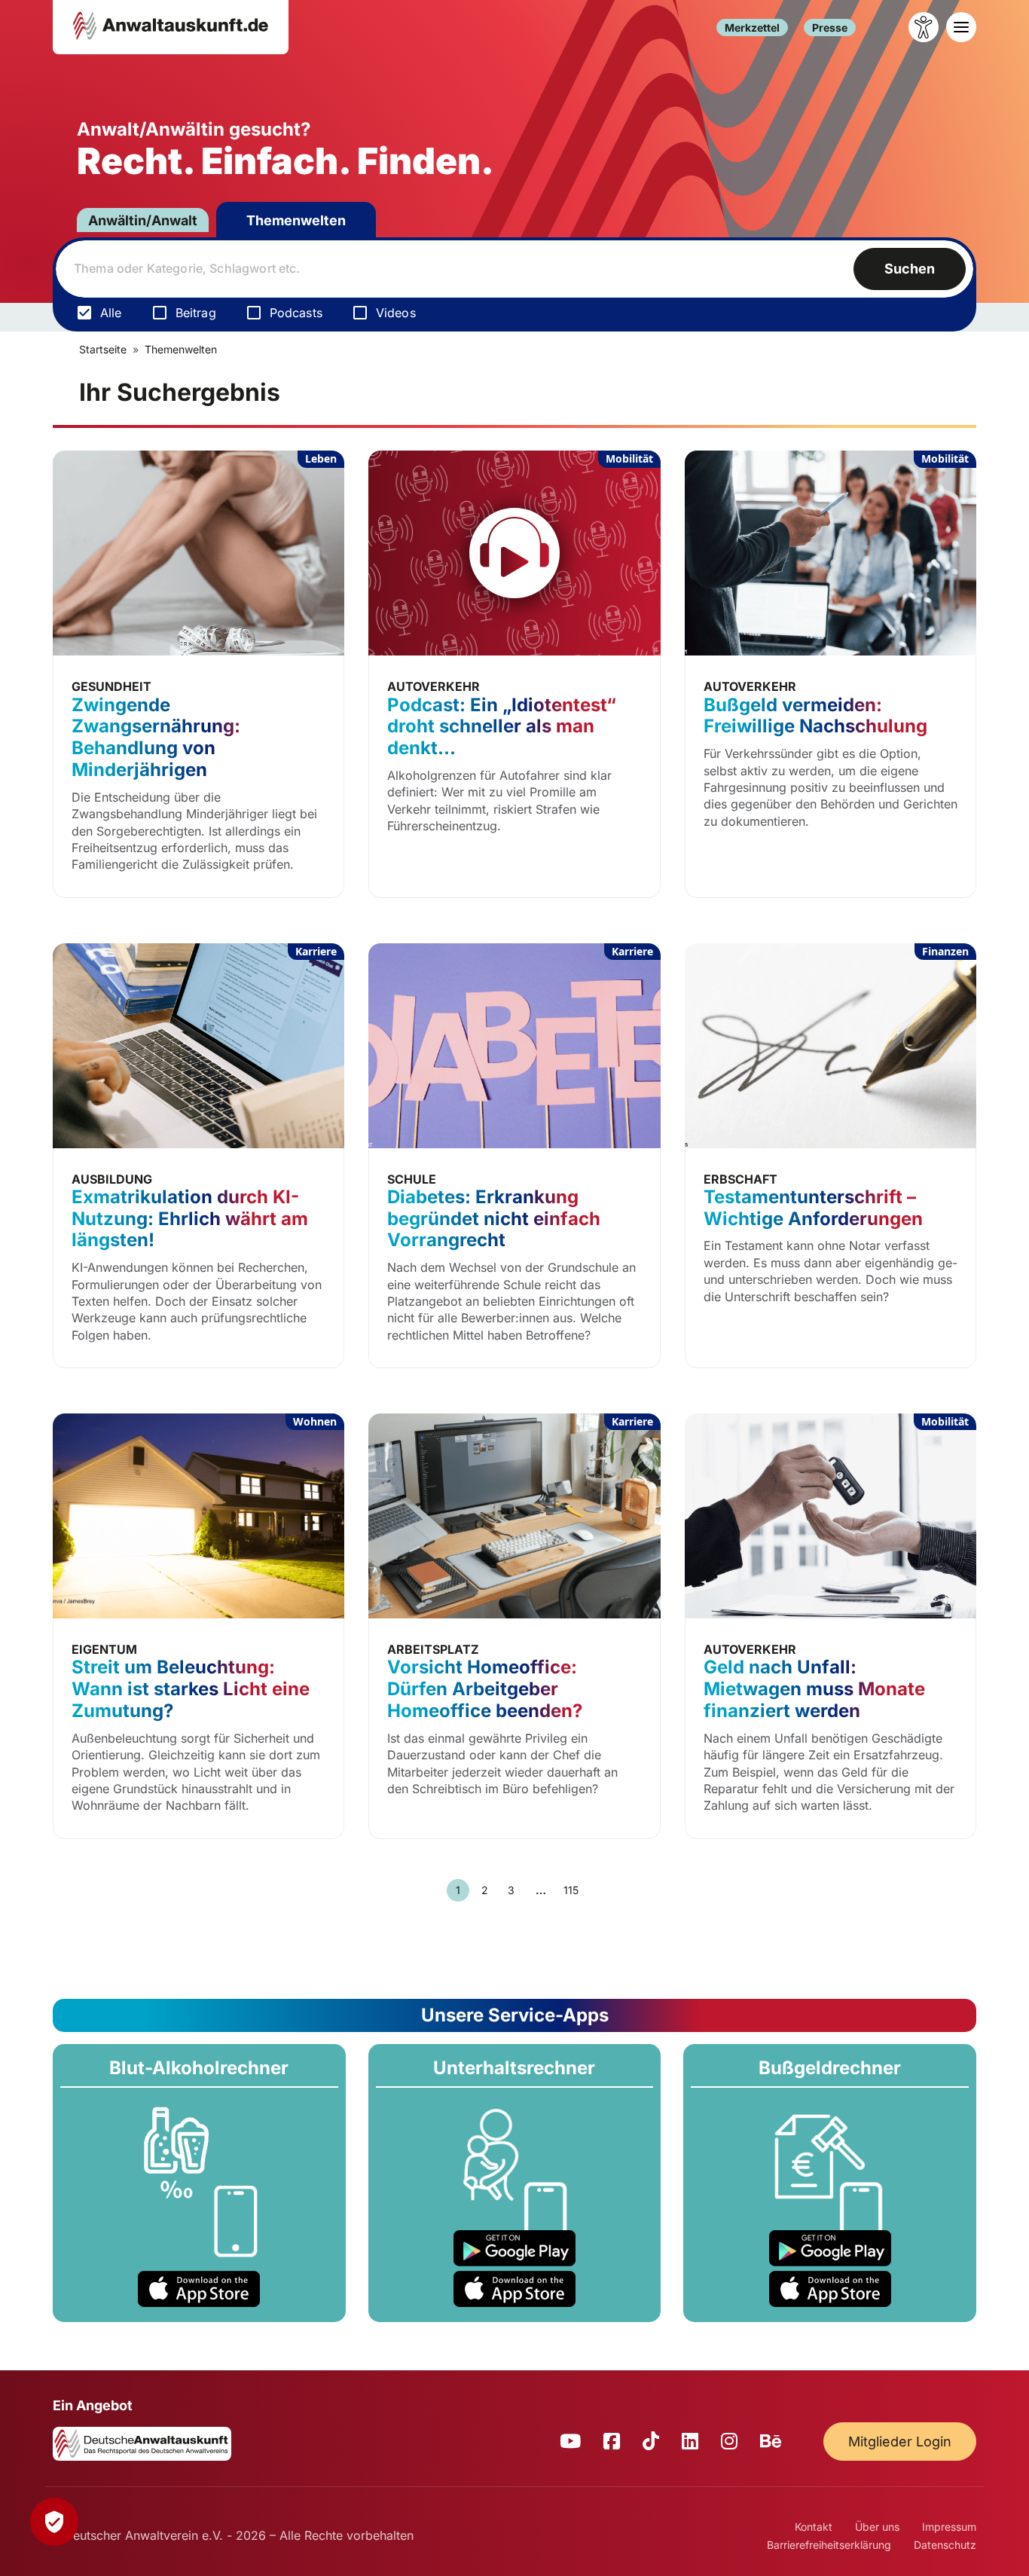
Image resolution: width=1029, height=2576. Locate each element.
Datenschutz (945, 2545)
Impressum (949, 2527)
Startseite (103, 349)
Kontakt (814, 2527)
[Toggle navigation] (961, 27)
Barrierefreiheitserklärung (829, 2545)
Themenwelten (296, 220)
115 (571, 1890)
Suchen (910, 269)
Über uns (877, 2527)
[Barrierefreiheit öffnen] (924, 27)
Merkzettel (752, 28)
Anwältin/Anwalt (143, 220)
